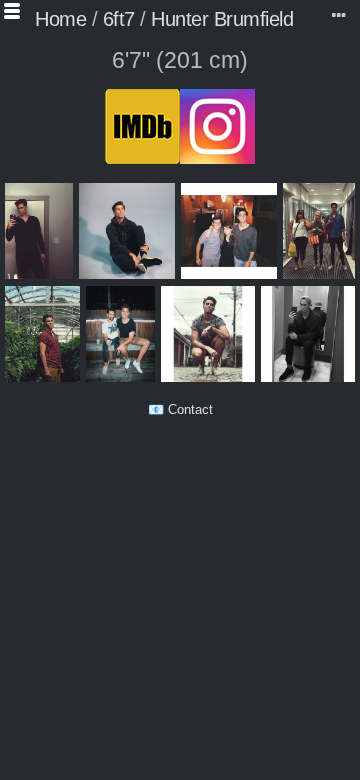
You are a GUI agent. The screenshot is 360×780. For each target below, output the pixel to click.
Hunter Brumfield (222, 19)
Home (60, 19)
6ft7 (119, 19)
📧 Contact (180, 409)
